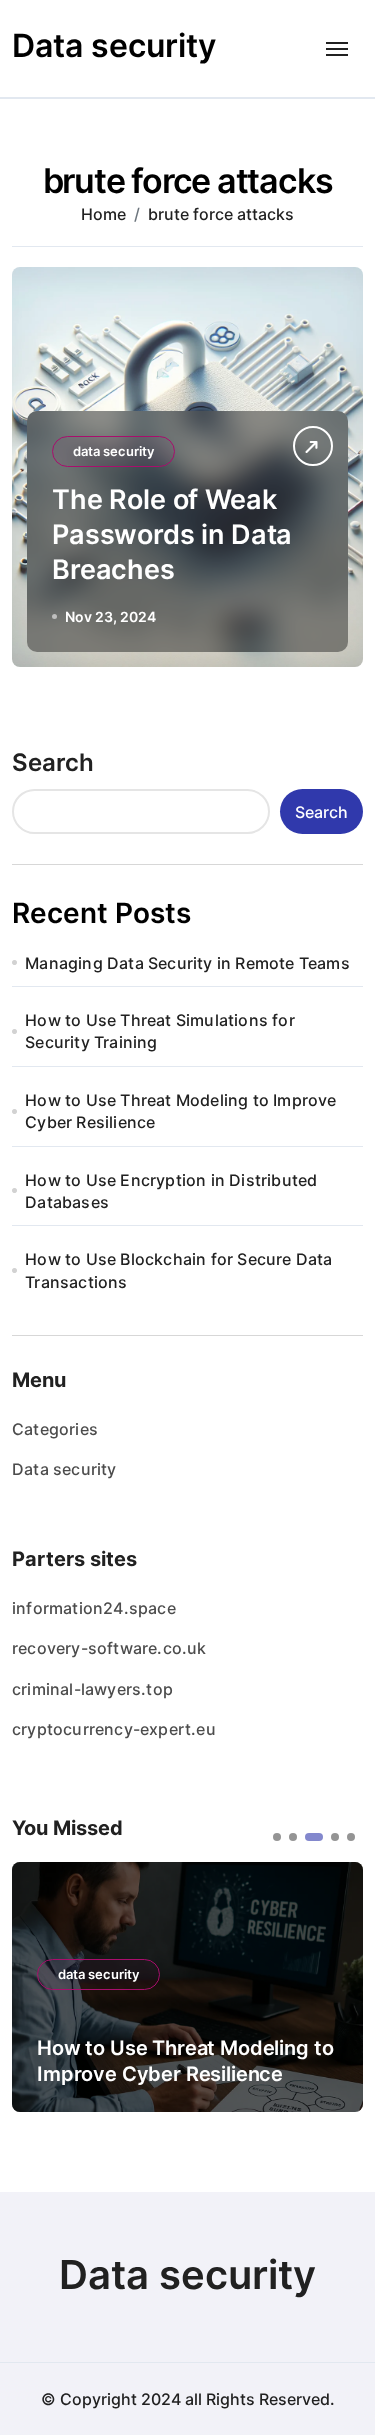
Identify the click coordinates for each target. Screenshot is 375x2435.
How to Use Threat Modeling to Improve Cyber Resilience (180, 1111)
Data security (114, 45)
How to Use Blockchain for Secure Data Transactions (178, 1270)
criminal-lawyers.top (92, 1689)
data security (113, 451)
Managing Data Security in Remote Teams (187, 963)
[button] (277, 1837)
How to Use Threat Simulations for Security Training (160, 1031)
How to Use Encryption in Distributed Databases (171, 1191)
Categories (55, 1429)
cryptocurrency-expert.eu (114, 1729)
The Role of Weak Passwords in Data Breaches (172, 534)
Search (53, 762)
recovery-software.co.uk (109, 1648)
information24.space (94, 1608)
